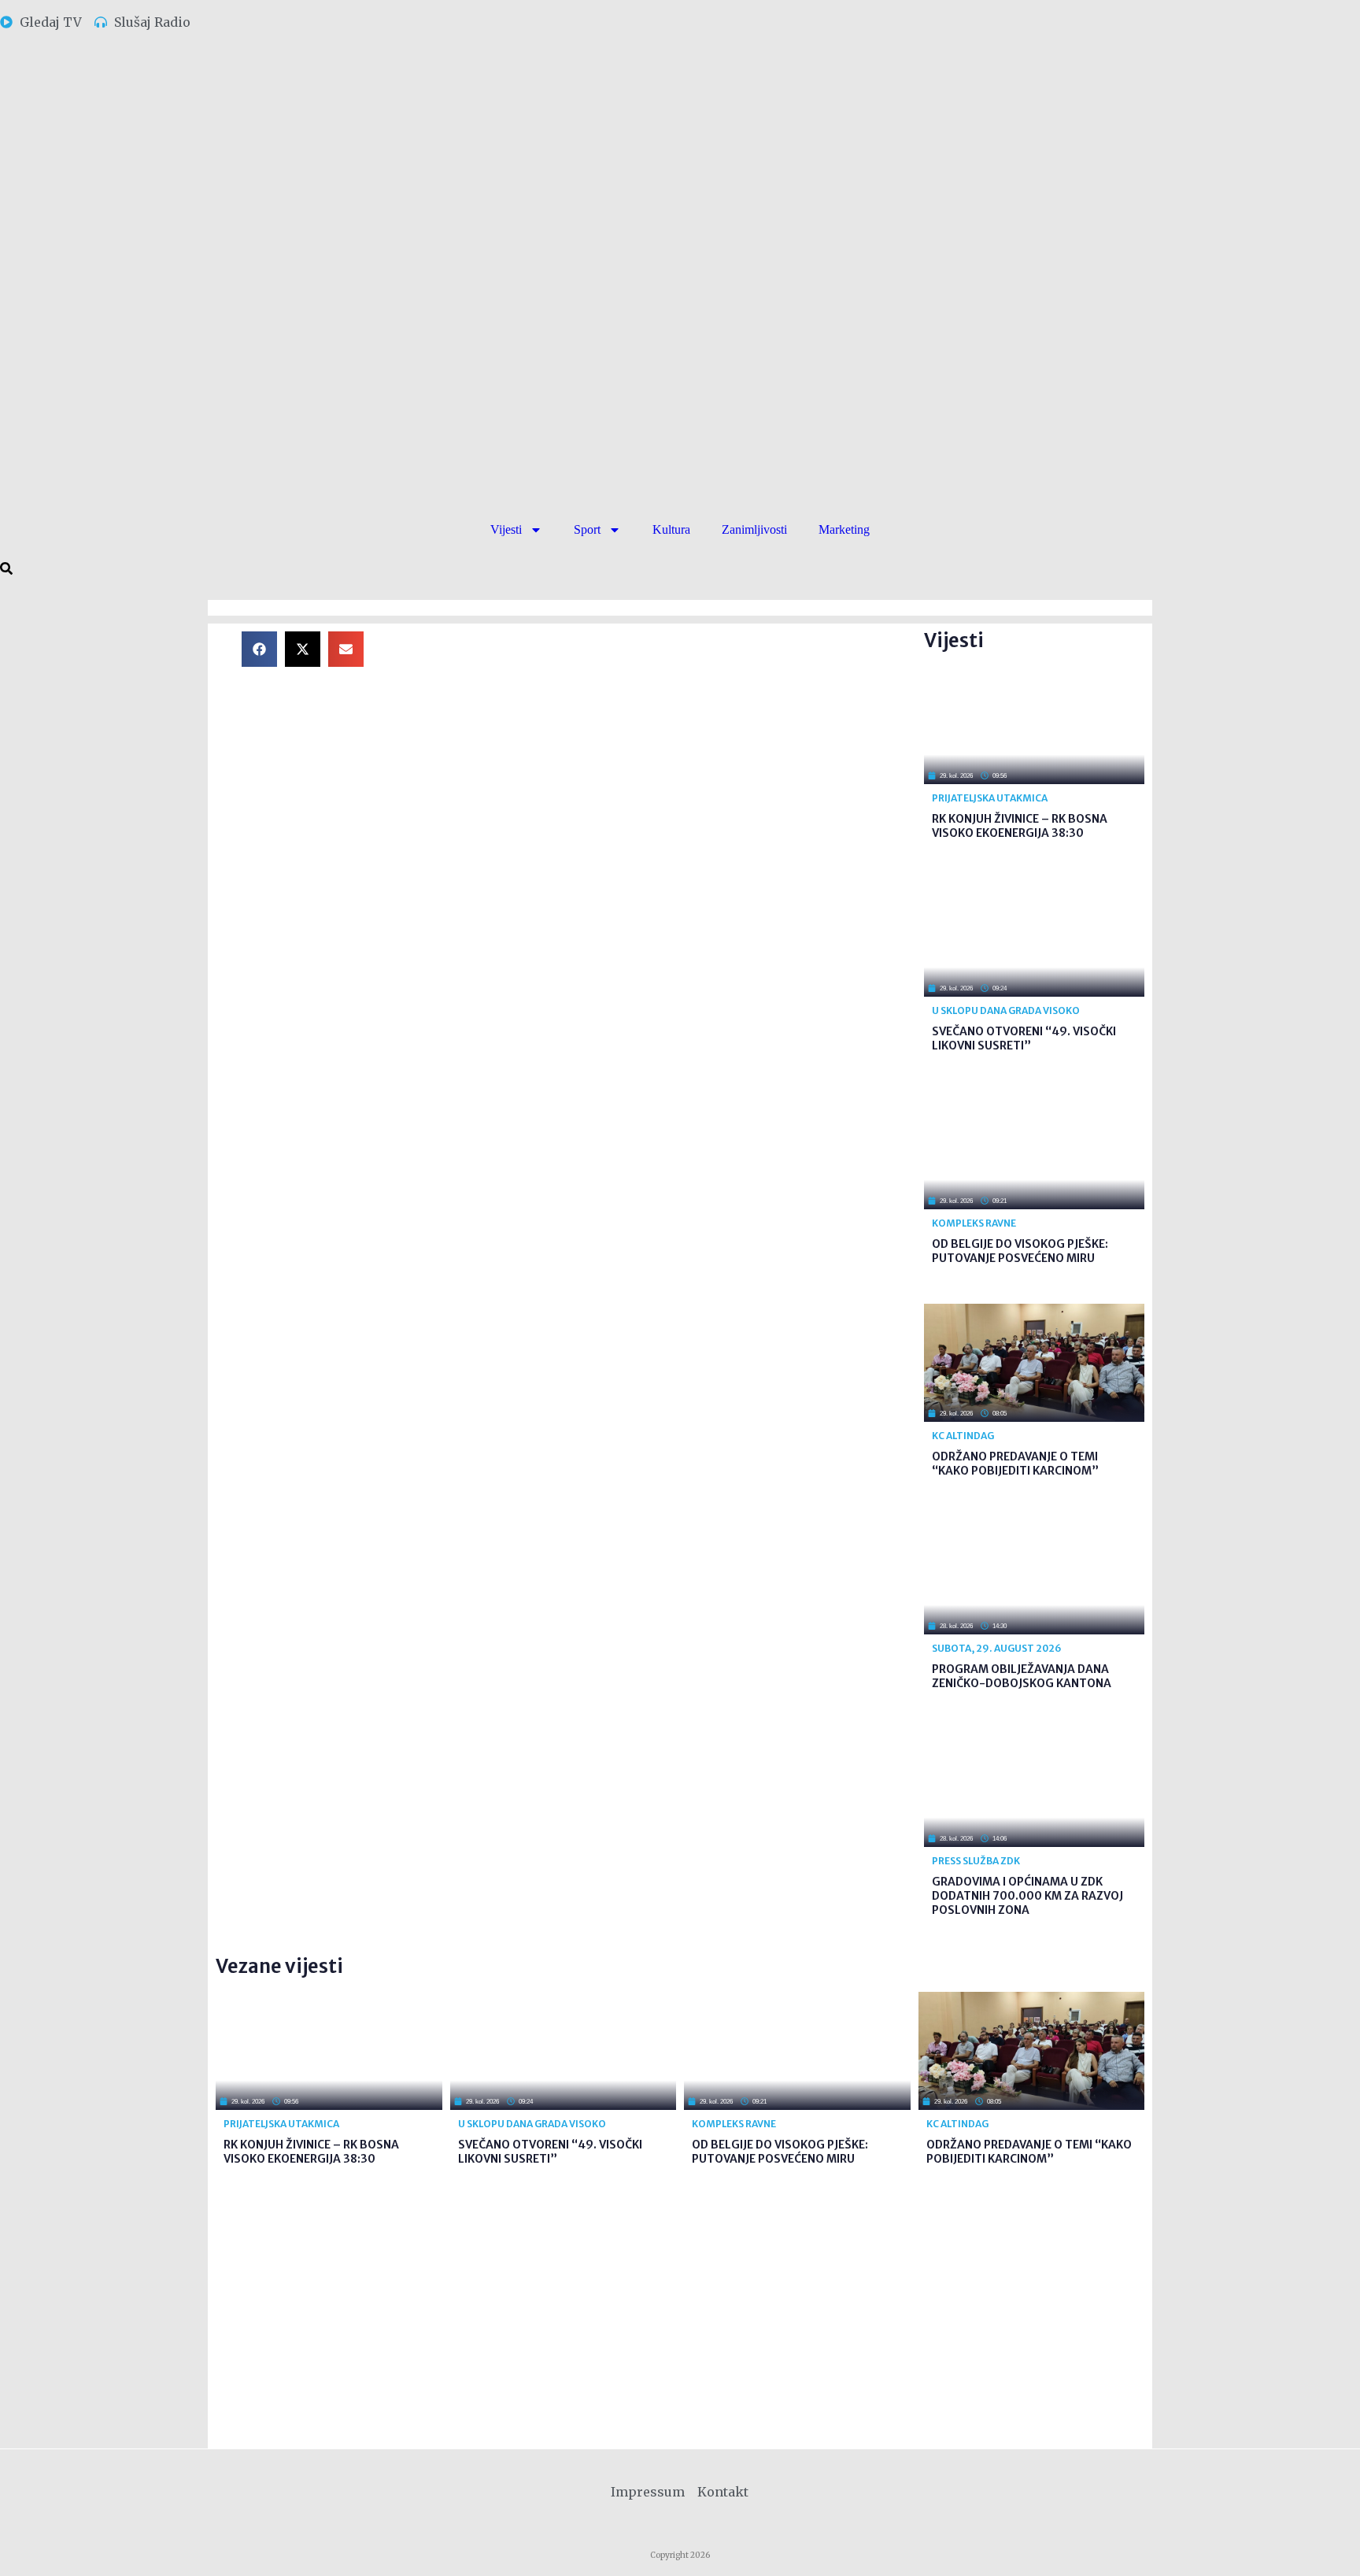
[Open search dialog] (6, 570)
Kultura (671, 529)
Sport (587, 529)
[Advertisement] (656, 742)
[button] (259, 649)
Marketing (844, 529)
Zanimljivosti (754, 529)
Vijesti (506, 529)
